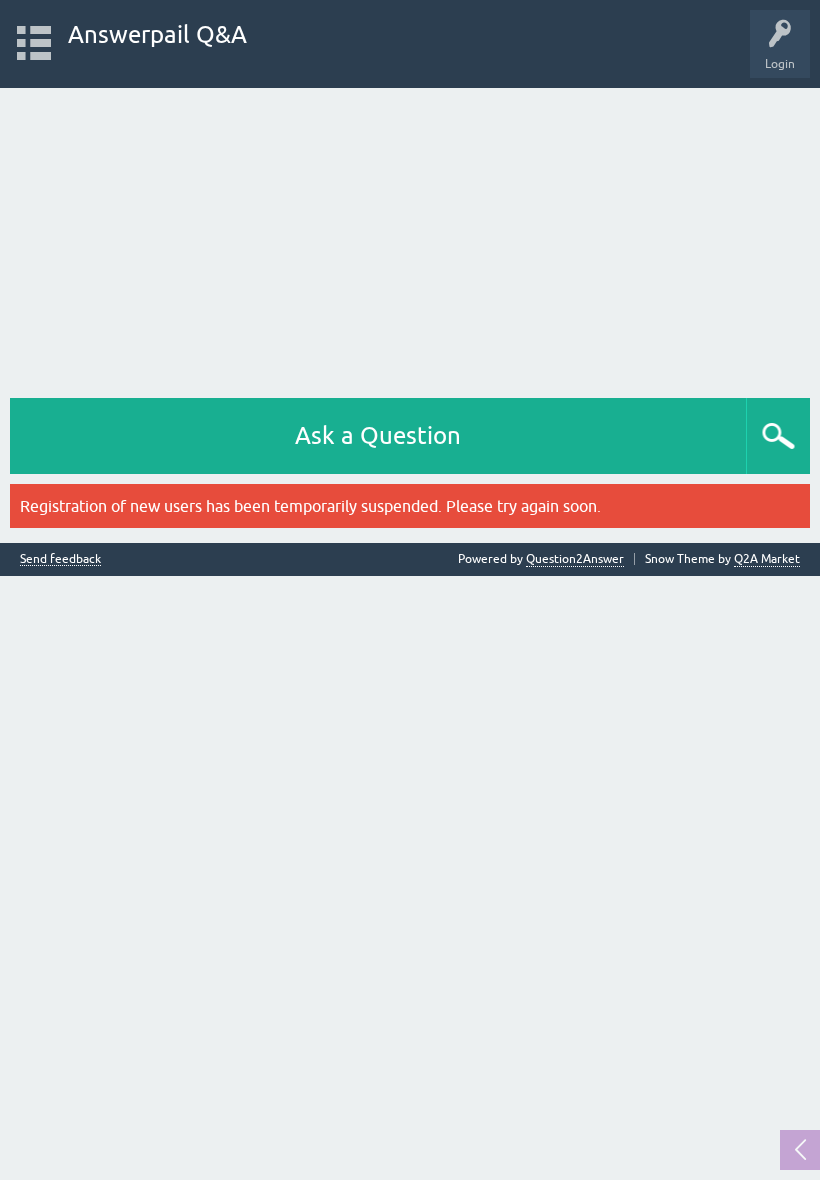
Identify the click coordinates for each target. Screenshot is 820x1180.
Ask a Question (378, 435)
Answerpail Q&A (157, 34)
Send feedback (60, 559)
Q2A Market (767, 559)
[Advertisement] (410, 238)
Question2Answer (575, 559)
